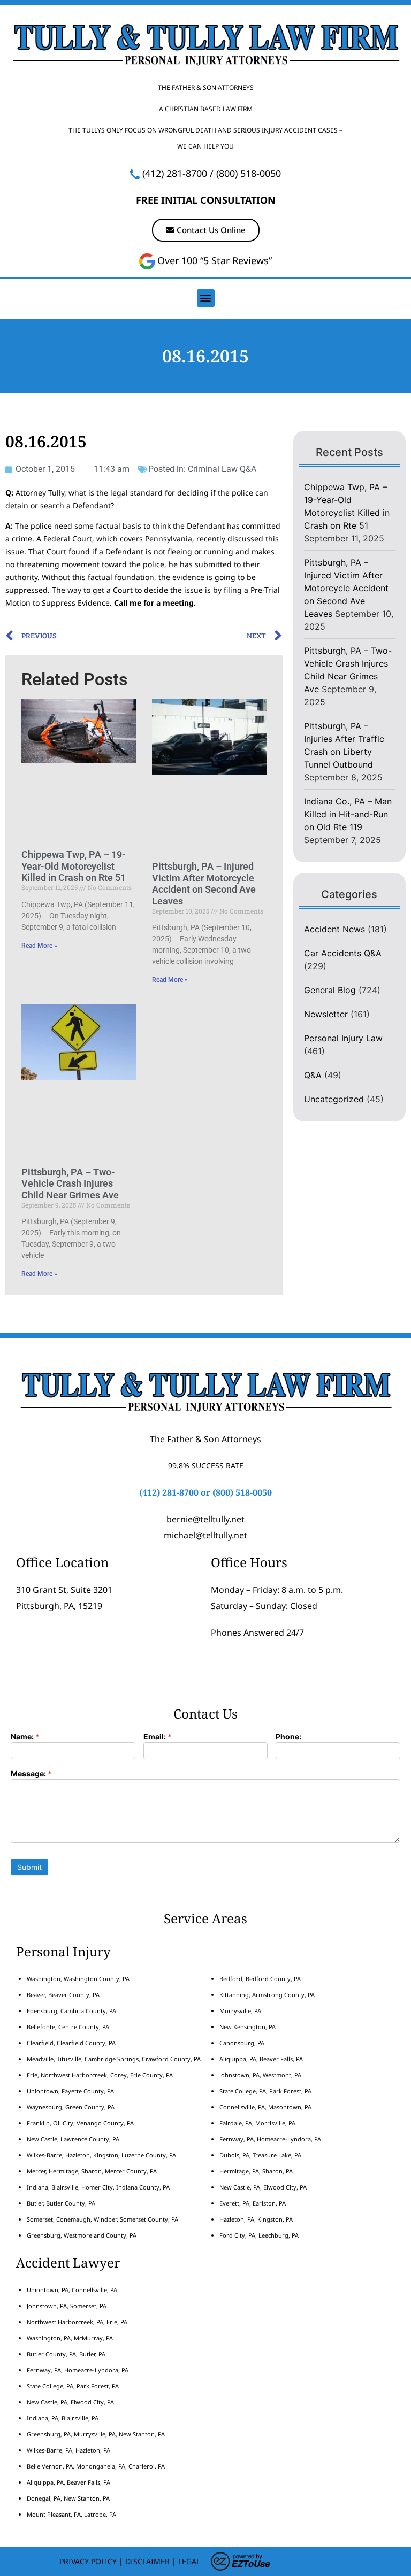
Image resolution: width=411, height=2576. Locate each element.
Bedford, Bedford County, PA (260, 1979)
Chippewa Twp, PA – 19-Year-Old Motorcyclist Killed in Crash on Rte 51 (74, 866)
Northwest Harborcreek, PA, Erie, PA (77, 2322)
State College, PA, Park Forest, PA (265, 2091)
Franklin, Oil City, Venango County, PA (80, 2123)
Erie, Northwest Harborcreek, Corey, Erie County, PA (100, 2075)
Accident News (334, 929)
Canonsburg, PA (242, 2043)
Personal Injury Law (343, 1038)
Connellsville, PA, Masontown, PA (265, 2107)
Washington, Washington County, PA (78, 1979)
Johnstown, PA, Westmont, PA (260, 2075)
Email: (158, 1737)
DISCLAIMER (147, 2561)
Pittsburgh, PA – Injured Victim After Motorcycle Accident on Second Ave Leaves (204, 884)
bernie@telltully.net (205, 1519)
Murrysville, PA (240, 2011)
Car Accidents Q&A (343, 953)
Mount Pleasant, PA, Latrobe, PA (72, 2514)
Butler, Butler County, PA (61, 2203)
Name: (25, 1737)
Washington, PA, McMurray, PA (70, 2338)
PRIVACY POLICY (88, 2561)
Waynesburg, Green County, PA (71, 2107)
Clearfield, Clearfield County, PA (71, 2043)
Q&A (313, 1075)
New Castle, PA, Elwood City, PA (263, 2187)
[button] (206, 298)
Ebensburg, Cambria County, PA (71, 2011)
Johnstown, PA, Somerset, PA (67, 2306)
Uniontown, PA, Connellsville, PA (72, 2290)
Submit (29, 1867)
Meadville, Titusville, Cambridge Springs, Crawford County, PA (114, 2059)
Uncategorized (334, 1099)
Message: (31, 1774)
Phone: (288, 1737)
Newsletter (326, 1014)
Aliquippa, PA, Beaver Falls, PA (261, 2059)
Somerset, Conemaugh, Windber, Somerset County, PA (102, 2219)
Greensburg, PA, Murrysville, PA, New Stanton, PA (96, 2434)
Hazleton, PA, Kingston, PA (256, 2219)
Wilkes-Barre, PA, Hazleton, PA (68, 2450)
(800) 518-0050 (249, 173)
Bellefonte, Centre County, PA (68, 2027)
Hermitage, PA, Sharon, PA (256, 2171)
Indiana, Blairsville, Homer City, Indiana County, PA (98, 2187)
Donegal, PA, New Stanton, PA (68, 2498)
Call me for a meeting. (155, 603)
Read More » (39, 946)
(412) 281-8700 (175, 173)
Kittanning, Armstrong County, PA (267, 1995)
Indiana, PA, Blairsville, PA (63, 2418)
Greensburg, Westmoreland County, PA (82, 2235)
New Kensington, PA (248, 2027)
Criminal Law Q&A (222, 469)
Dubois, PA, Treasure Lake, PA (260, 2155)
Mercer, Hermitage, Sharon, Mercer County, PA (92, 2171)
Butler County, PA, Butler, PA (66, 2354)
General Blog (330, 990)
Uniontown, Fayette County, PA (70, 2091)
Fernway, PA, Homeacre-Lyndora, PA (270, 2139)
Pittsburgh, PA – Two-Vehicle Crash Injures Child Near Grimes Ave (70, 1183)
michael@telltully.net (205, 1535)
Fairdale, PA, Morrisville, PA (257, 2123)
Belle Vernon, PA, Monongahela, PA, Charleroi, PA (96, 2466)
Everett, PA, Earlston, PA (253, 2203)
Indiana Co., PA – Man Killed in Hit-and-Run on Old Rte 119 (348, 814)
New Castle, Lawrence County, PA (73, 2139)
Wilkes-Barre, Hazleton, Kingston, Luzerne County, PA (101, 2155)
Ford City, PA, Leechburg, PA (260, 2235)
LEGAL (189, 2561)
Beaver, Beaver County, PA (63, 1995)
